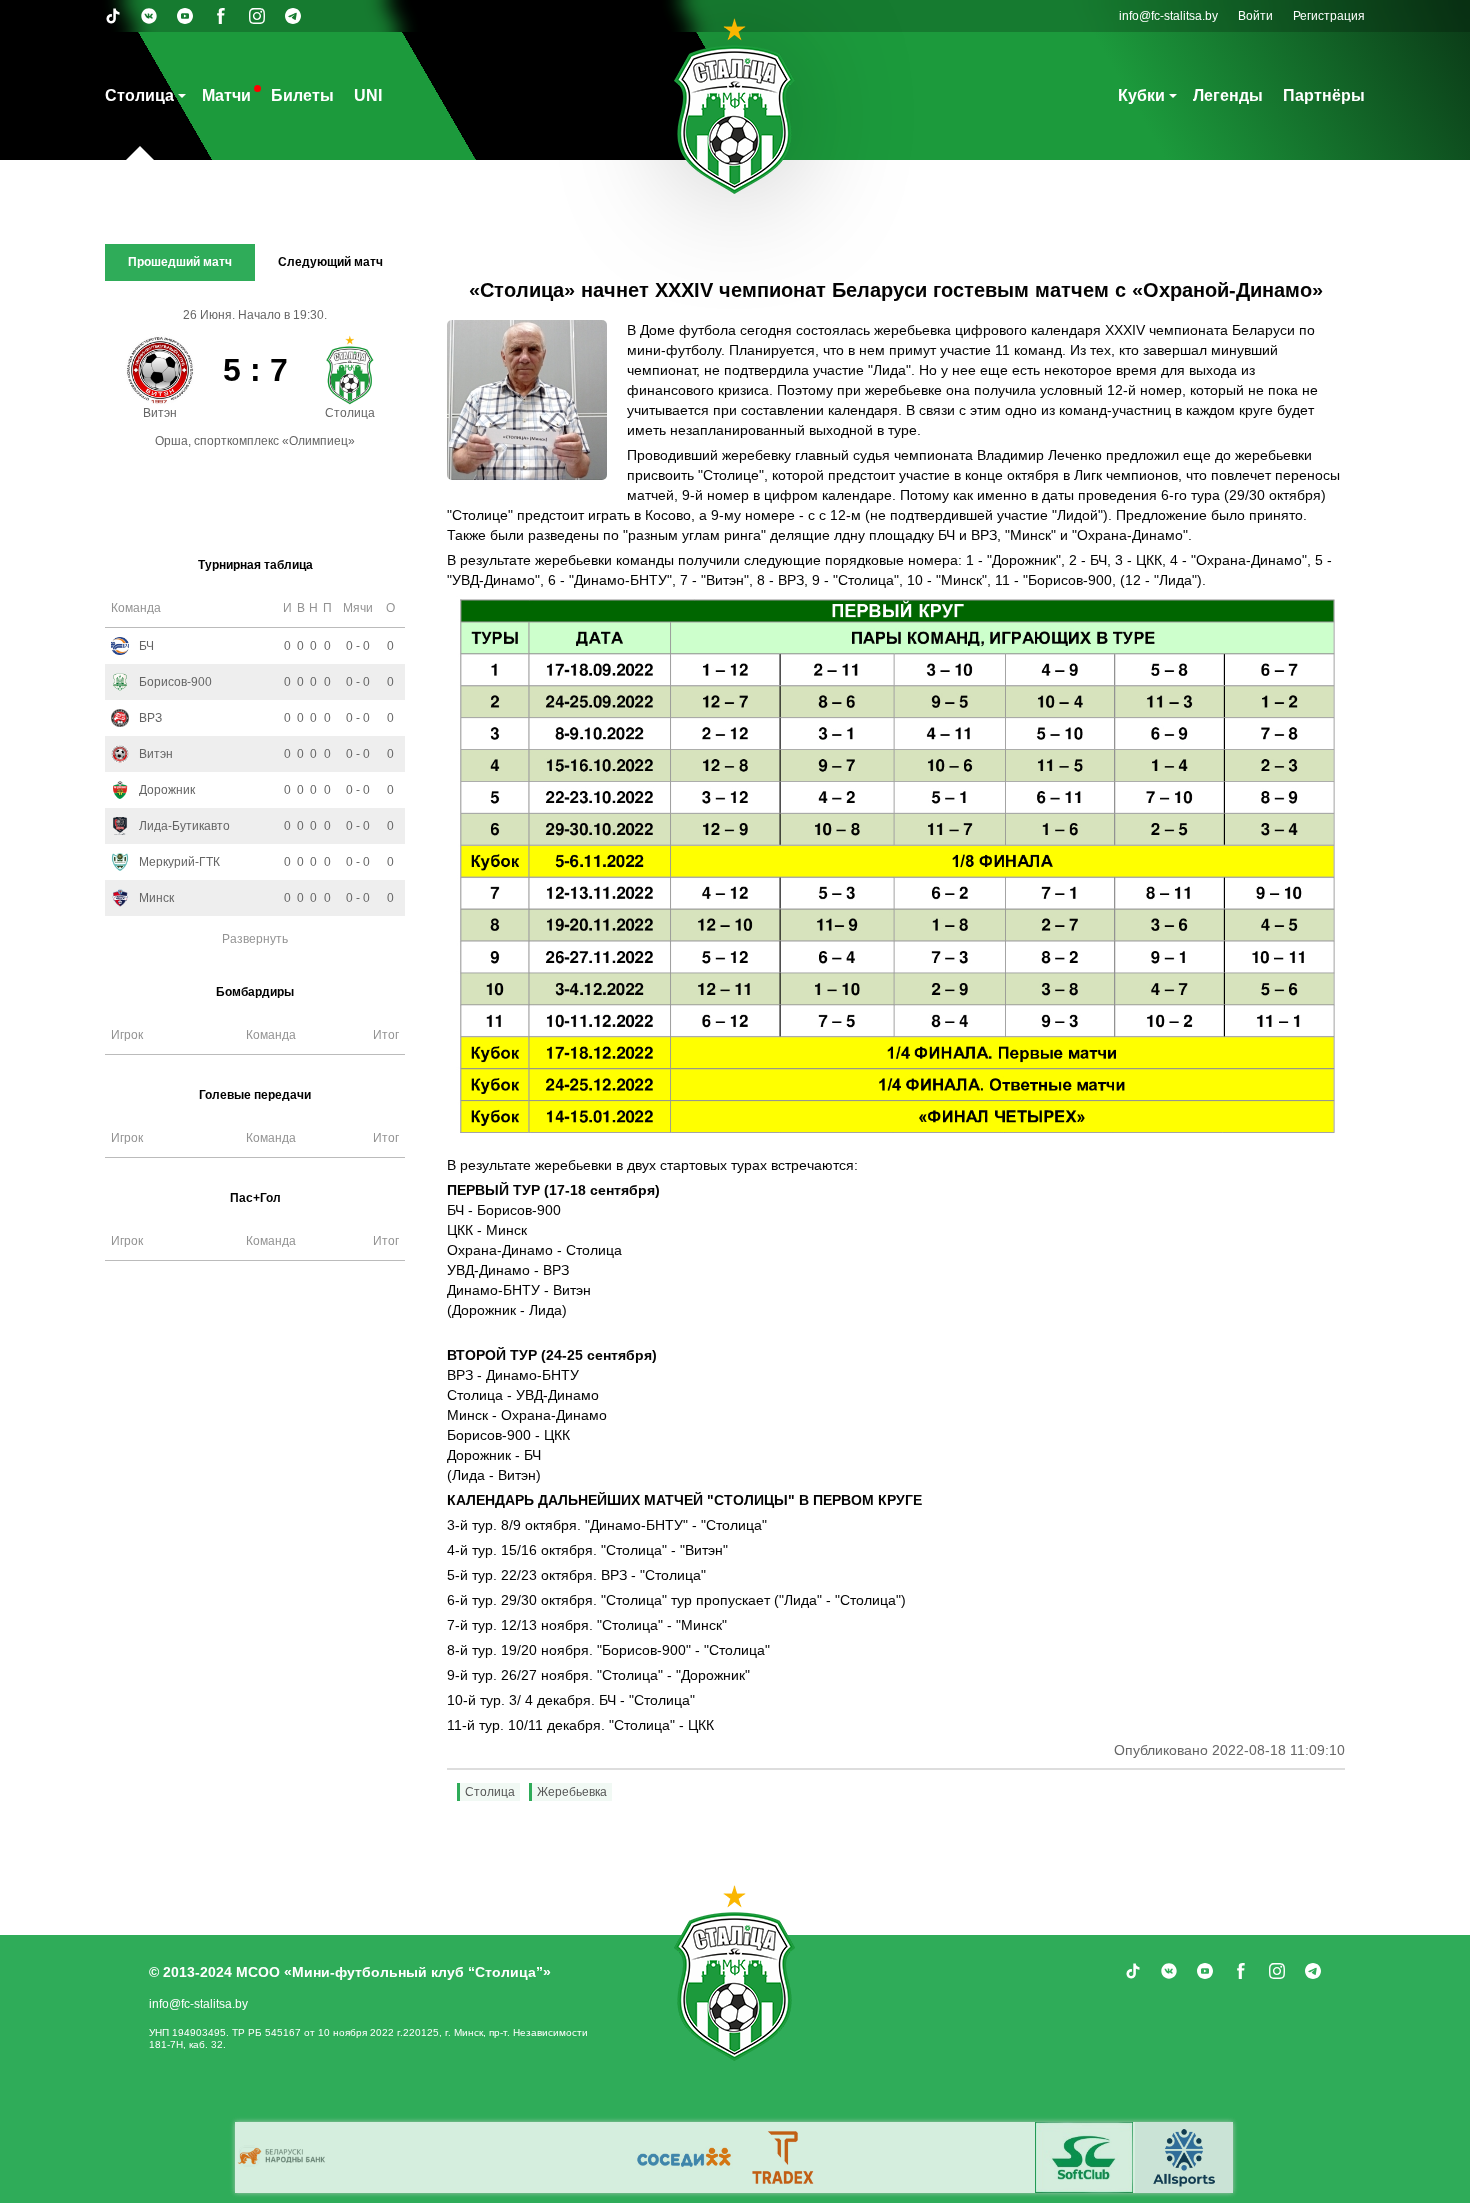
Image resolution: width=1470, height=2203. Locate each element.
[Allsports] (1184, 2157)
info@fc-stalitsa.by (1168, 16)
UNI (368, 95)
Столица (139, 95)
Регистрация (1329, 16)
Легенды (1228, 95)
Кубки (1141, 95)
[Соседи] (684, 2157)
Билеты (302, 95)
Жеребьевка (572, 1792)
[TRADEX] (784, 2157)
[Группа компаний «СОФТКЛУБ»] (1084, 2157)
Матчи (226, 95)
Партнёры (1324, 95)
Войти (1255, 16)
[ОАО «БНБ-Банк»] (284, 2157)
